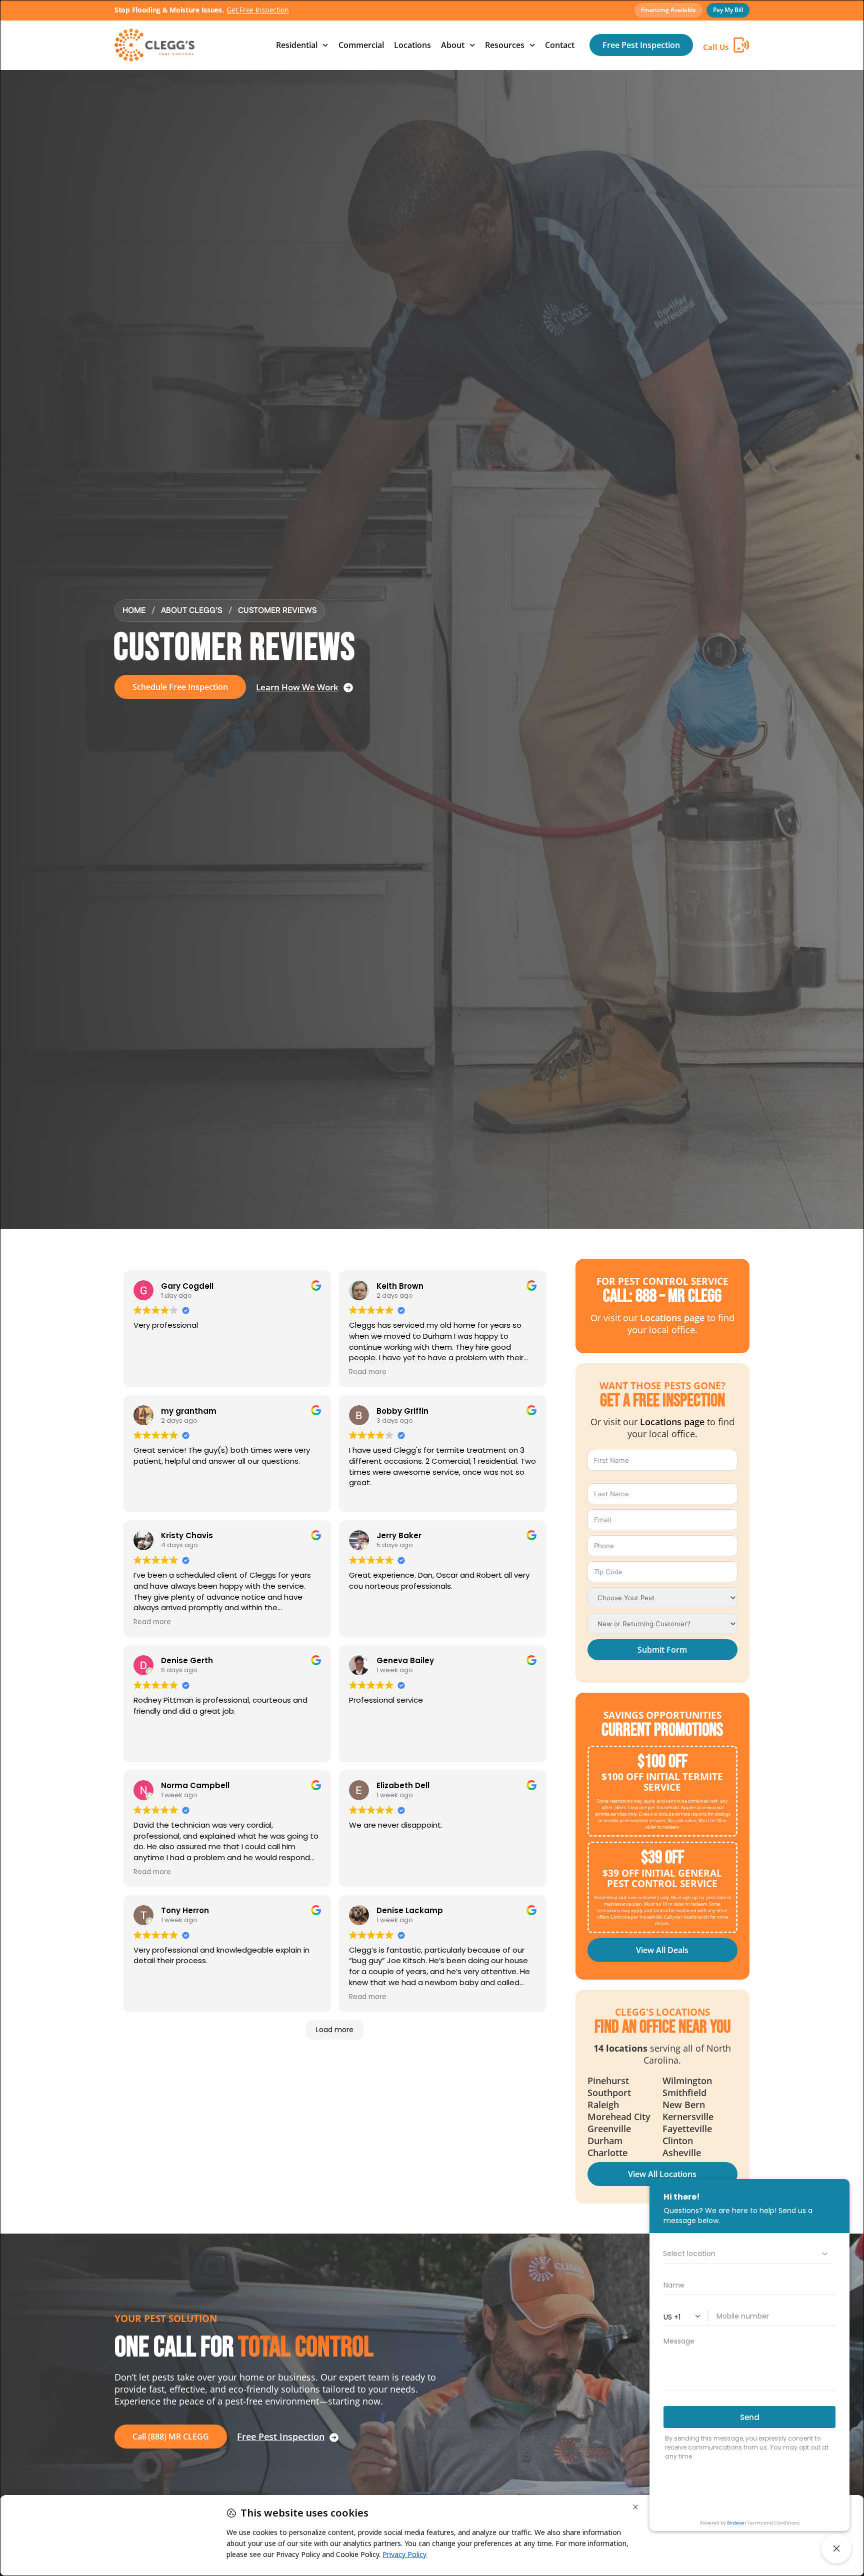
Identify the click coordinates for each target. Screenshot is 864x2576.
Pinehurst (608, 2081)
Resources (505, 45)
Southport (609, 2093)
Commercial (361, 45)
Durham (605, 2141)
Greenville (609, 2129)
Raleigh (603, 2105)
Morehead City (619, 2117)
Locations (412, 45)
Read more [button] (368, 1372)
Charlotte (607, 2153)
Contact (560, 45)
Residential (297, 45)
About (453, 45)
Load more (335, 2030)
